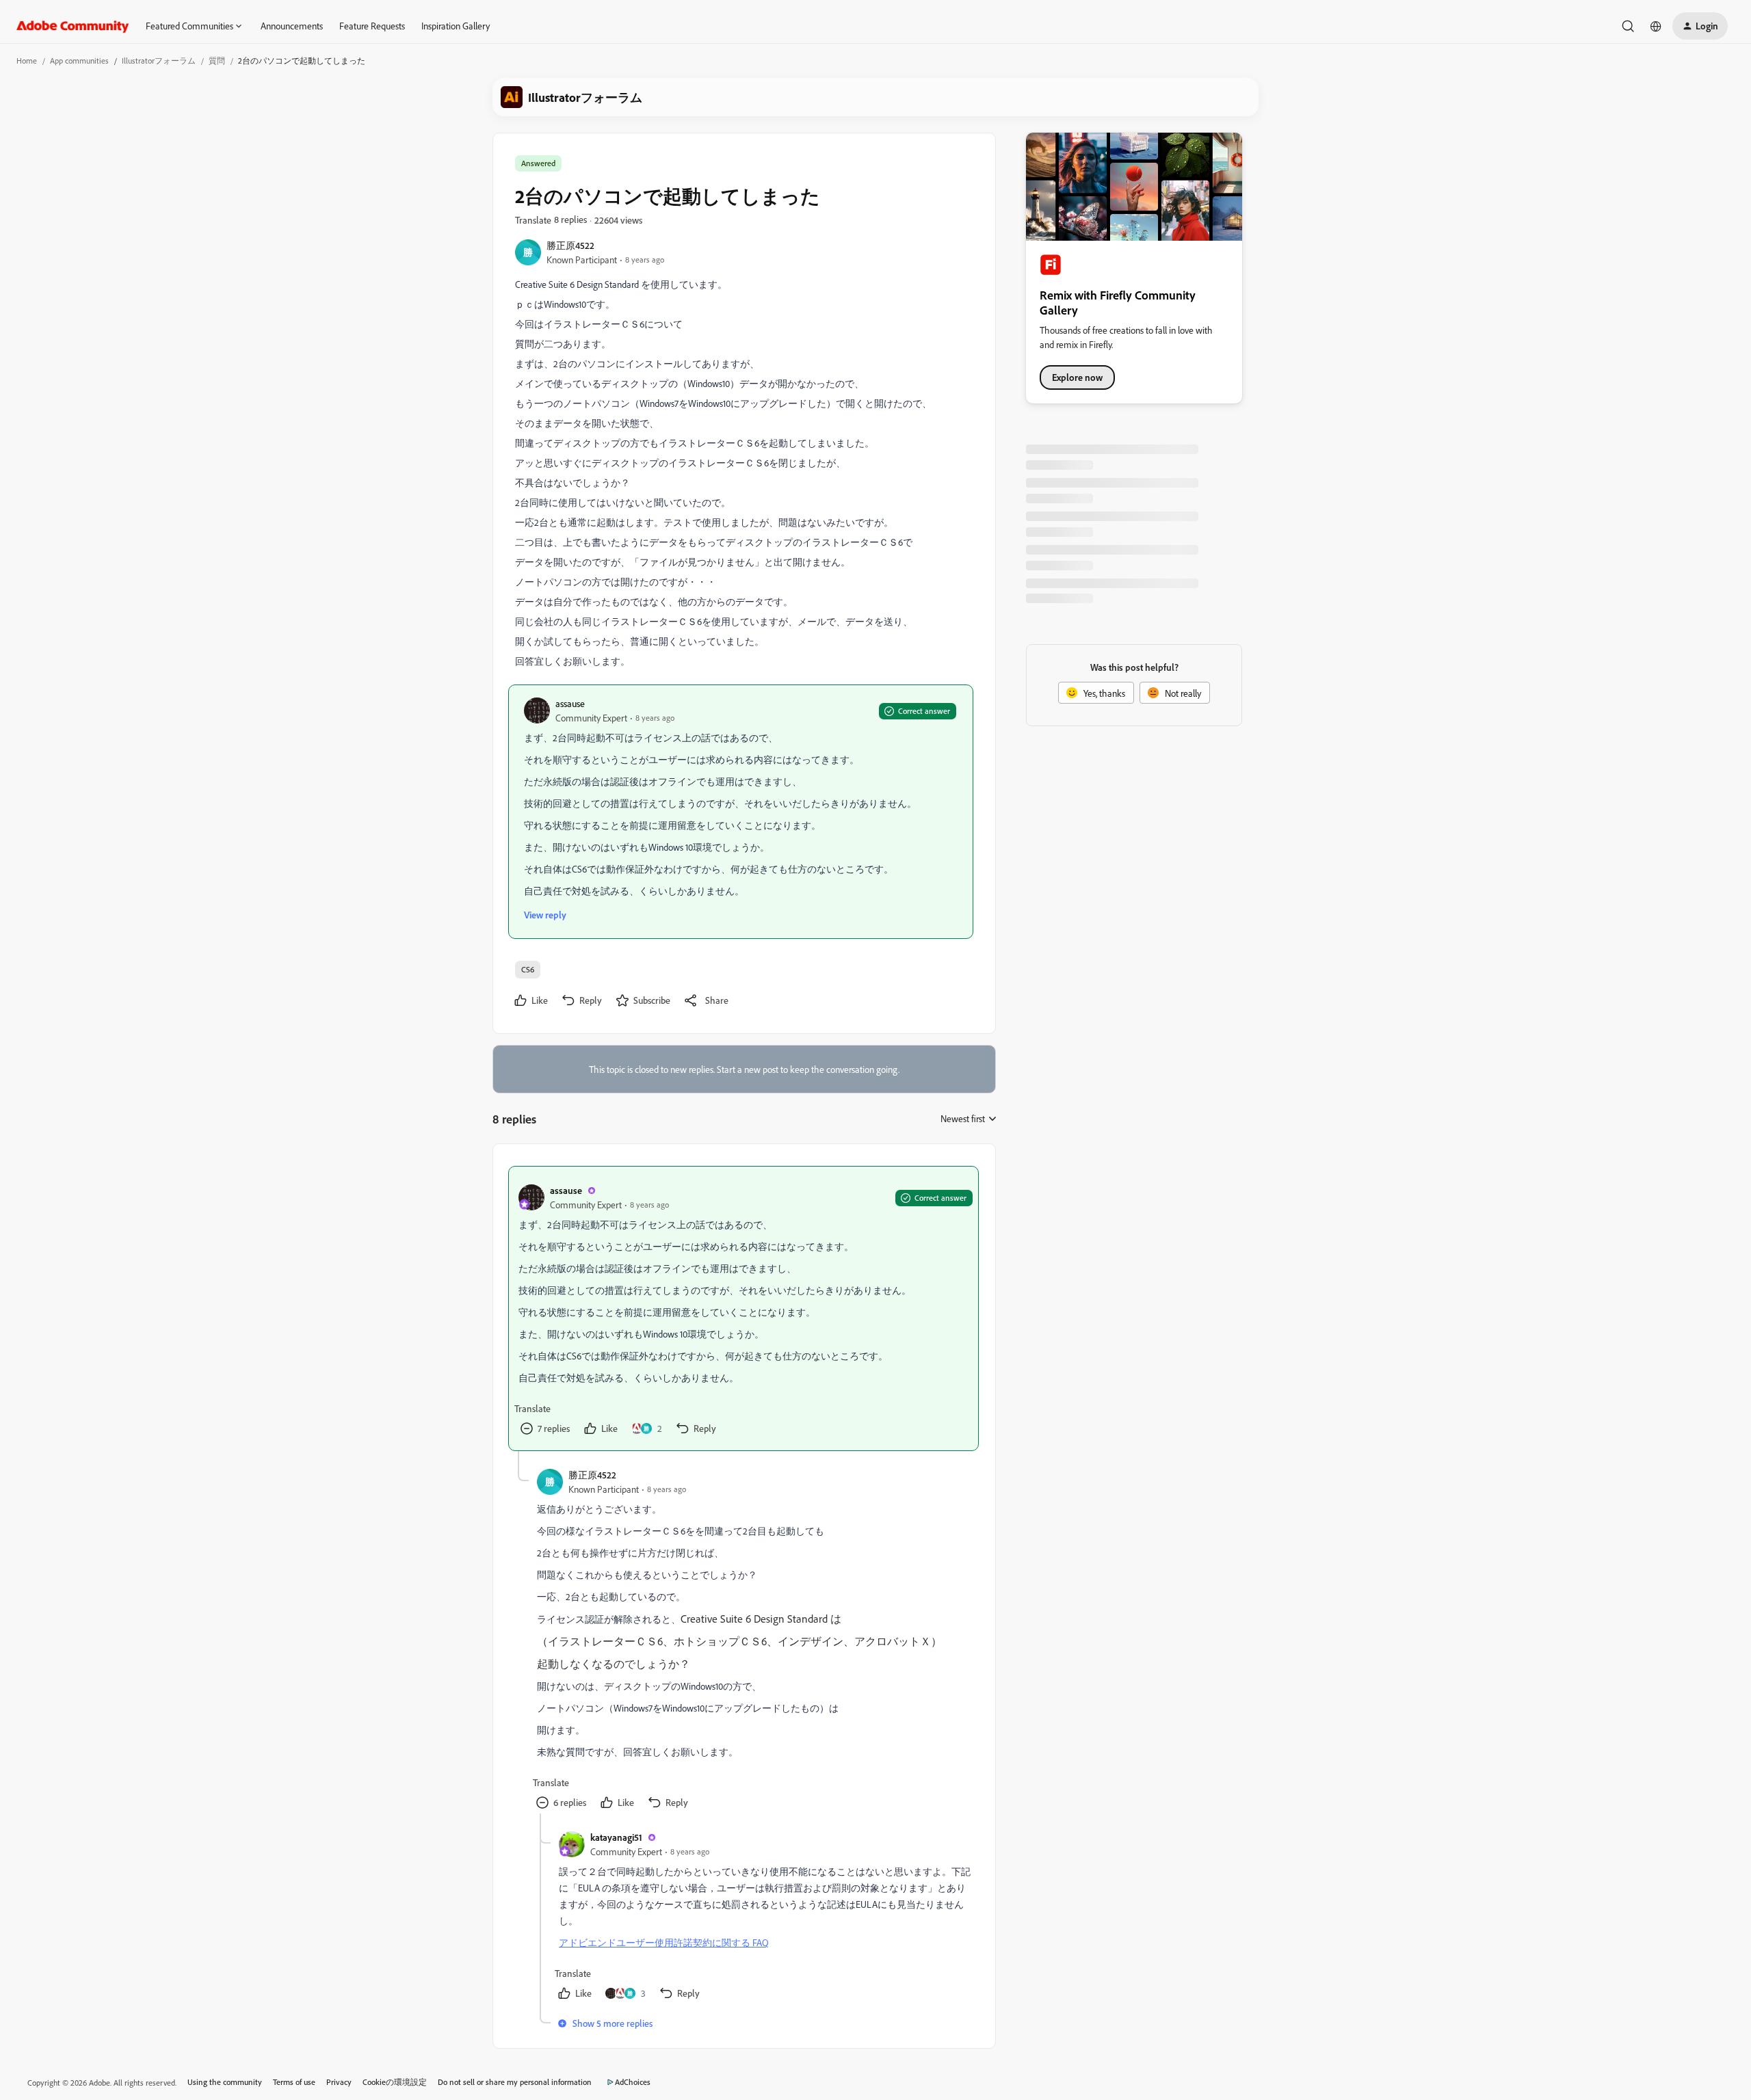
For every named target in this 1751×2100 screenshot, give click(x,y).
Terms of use (294, 2082)
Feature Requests (372, 26)
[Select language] (1656, 26)
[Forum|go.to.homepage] (73, 26)
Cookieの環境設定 (395, 2082)
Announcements (292, 26)
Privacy (339, 2082)
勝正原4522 (570, 245)
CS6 (528, 969)
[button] (1700, 26)
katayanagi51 (616, 1837)
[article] (743, 1308)
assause (570, 703)
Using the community (225, 2082)
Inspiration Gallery (456, 26)
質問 (217, 61)
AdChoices (633, 2082)
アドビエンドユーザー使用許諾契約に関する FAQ (664, 1942)
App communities (79, 61)
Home (27, 61)
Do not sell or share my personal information (515, 2082)
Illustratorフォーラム (159, 61)
